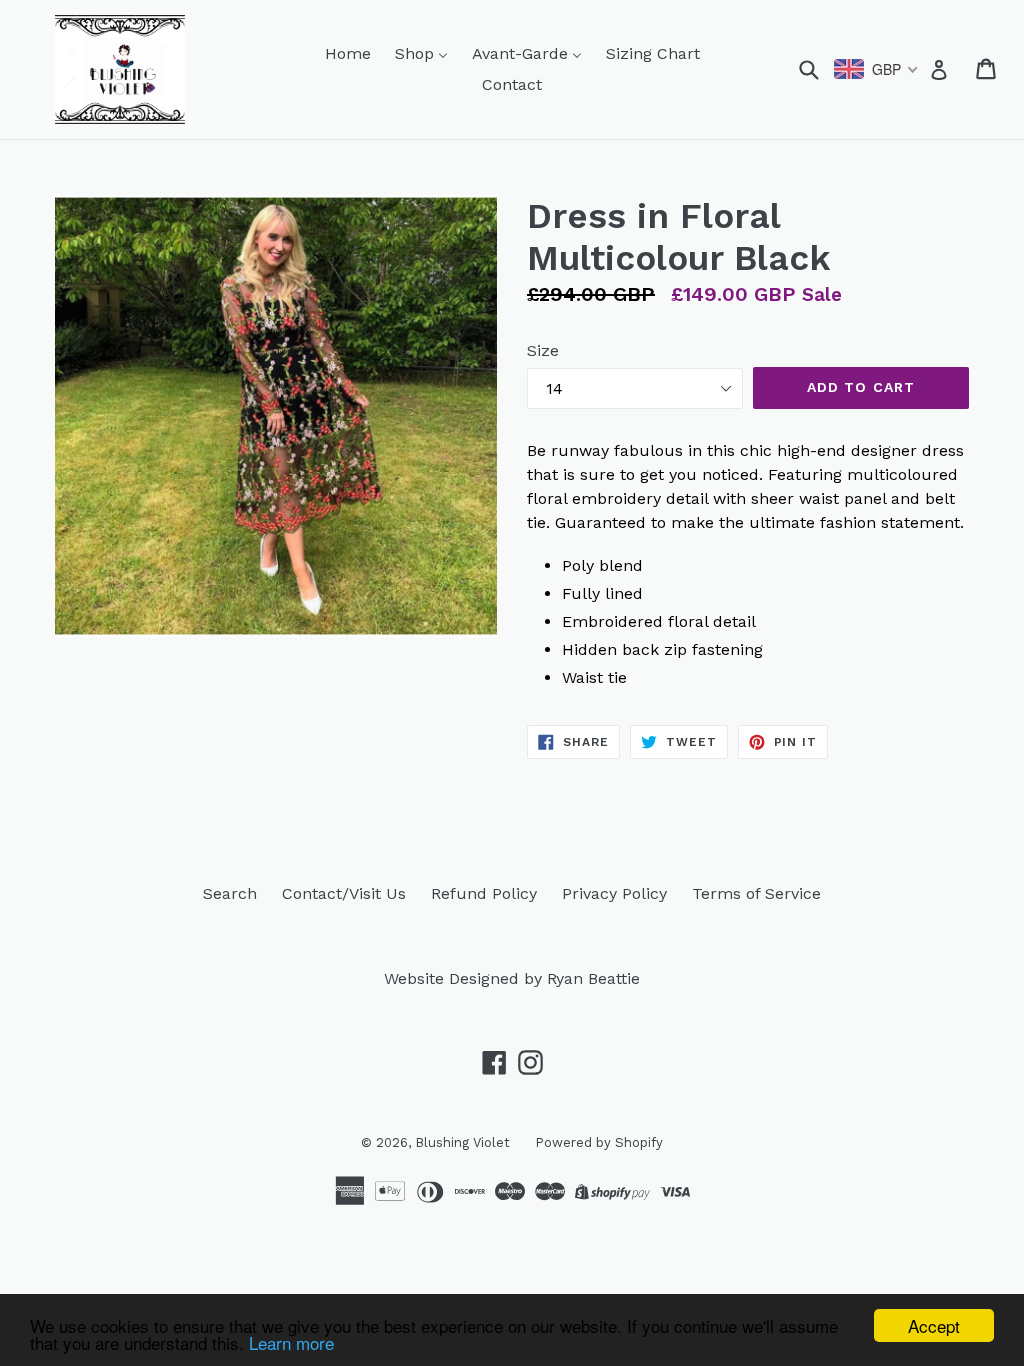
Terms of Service (756, 893)
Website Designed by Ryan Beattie (512, 978)
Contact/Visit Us (344, 893)
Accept (934, 1325)
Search (230, 893)
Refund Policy (484, 893)
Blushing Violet (462, 1142)
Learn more (291, 1342)
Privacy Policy (614, 893)
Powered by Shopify (599, 1142)
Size (543, 350)
